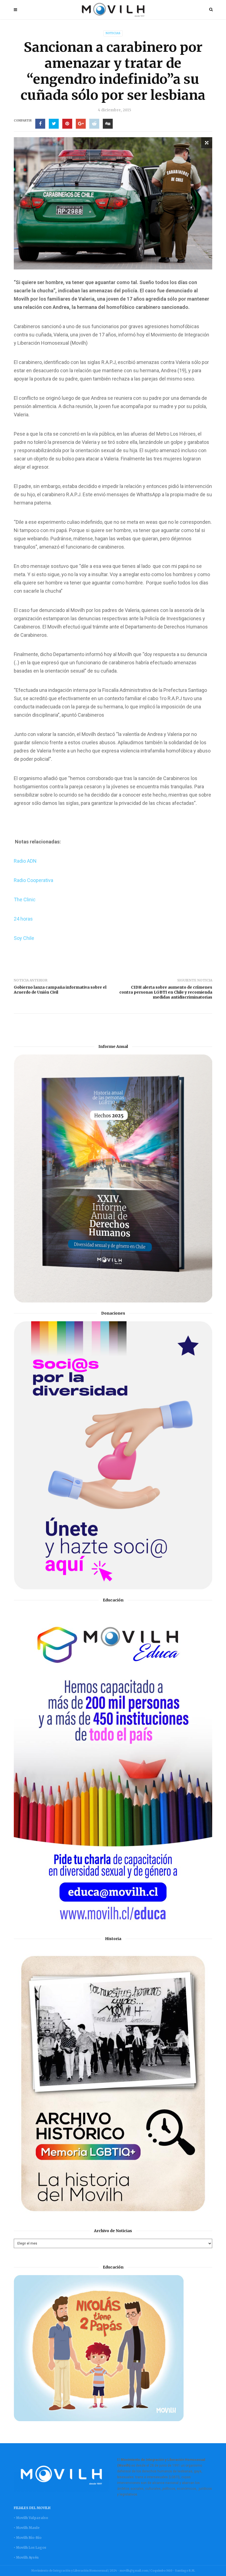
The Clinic (25, 899)
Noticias (113, 33)
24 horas (23, 919)
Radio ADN (25, 861)
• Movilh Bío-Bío (28, 2538)
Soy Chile (24, 938)
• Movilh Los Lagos (30, 2547)
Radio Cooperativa (33, 880)
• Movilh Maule (27, 2528)
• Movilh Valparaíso (31, 2518)
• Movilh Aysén (26, 2557)
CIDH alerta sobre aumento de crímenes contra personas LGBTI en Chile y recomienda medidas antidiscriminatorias (166, 992)
